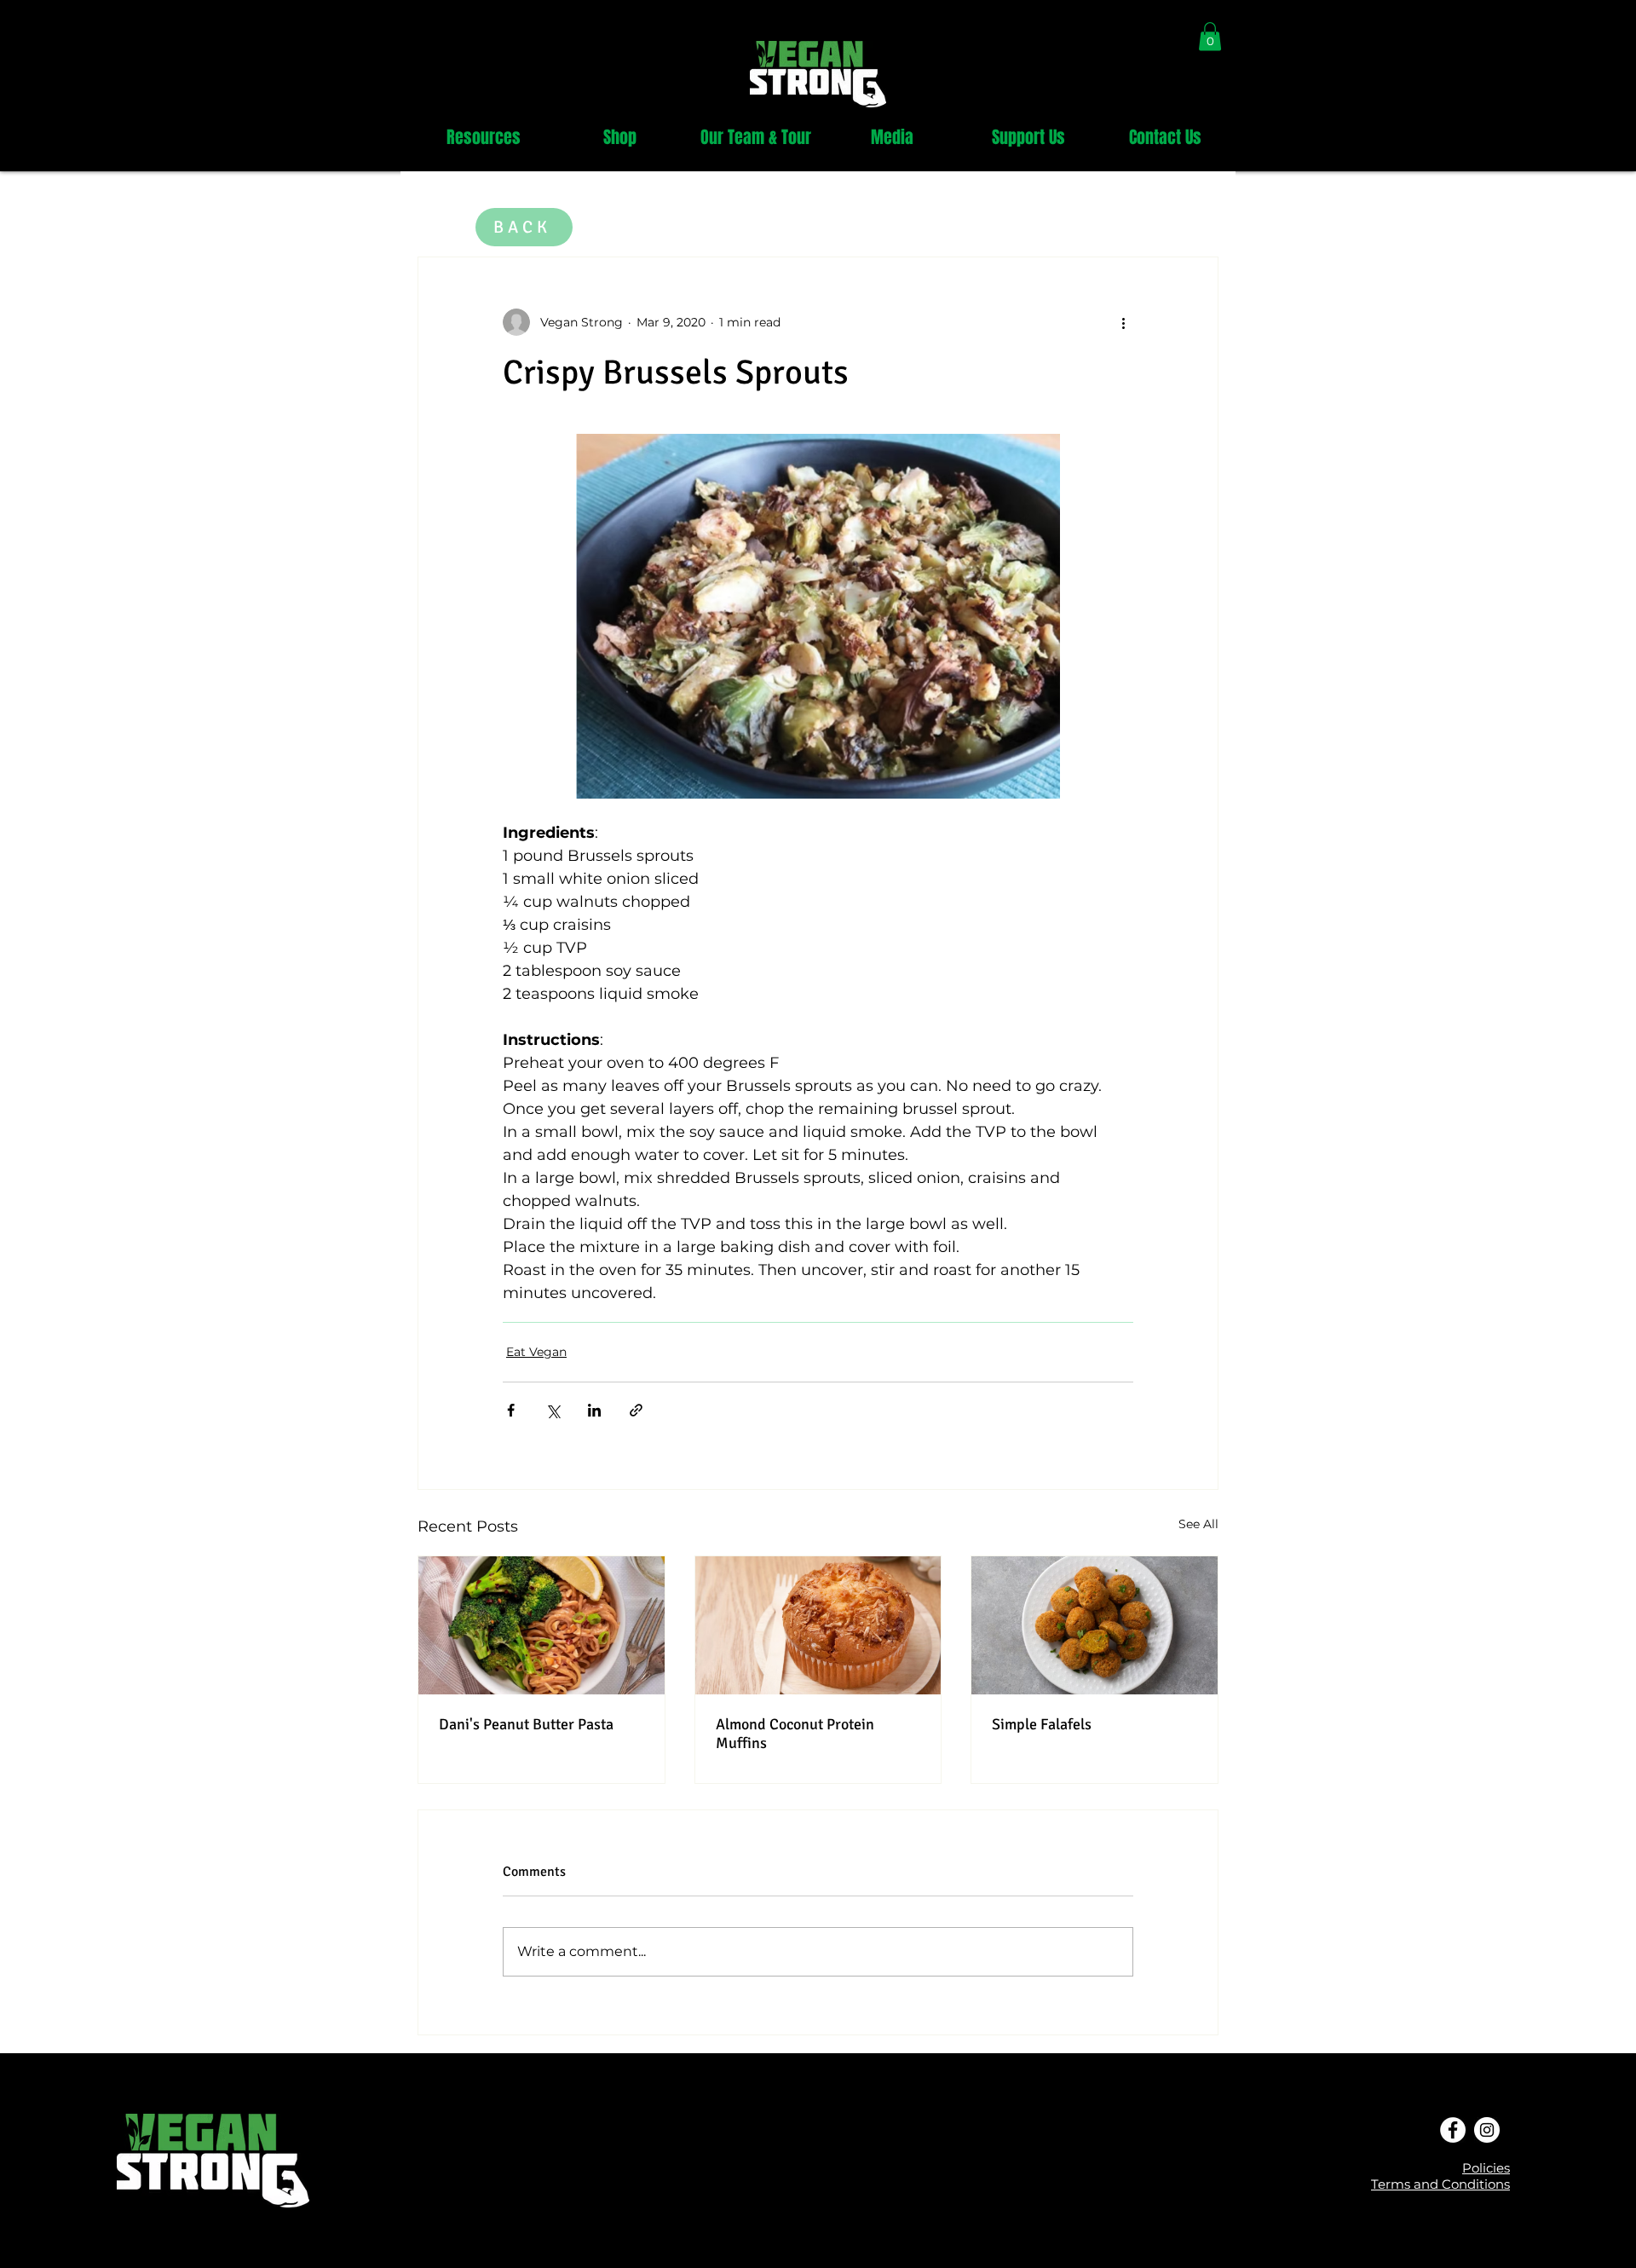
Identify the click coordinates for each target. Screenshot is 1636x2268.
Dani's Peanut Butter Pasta (526, 1724)
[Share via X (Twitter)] (553, 1410)
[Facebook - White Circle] (1453, 2130)
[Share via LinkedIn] (594, 1410)
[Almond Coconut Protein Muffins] (818, 1625)
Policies (1486, 2168)
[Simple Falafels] (1095, 1625)
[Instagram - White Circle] (1487, 2130)
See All (1198, 1524)
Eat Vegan (536, 1352)
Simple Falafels (1042, 1724)
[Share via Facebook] (511, 1410)
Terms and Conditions (1440, 2184)
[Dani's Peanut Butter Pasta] (541, 1625)
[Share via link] (636, 1410)
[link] (1210, 36)
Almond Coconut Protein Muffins (795, 1734)
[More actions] (1123, 322)
